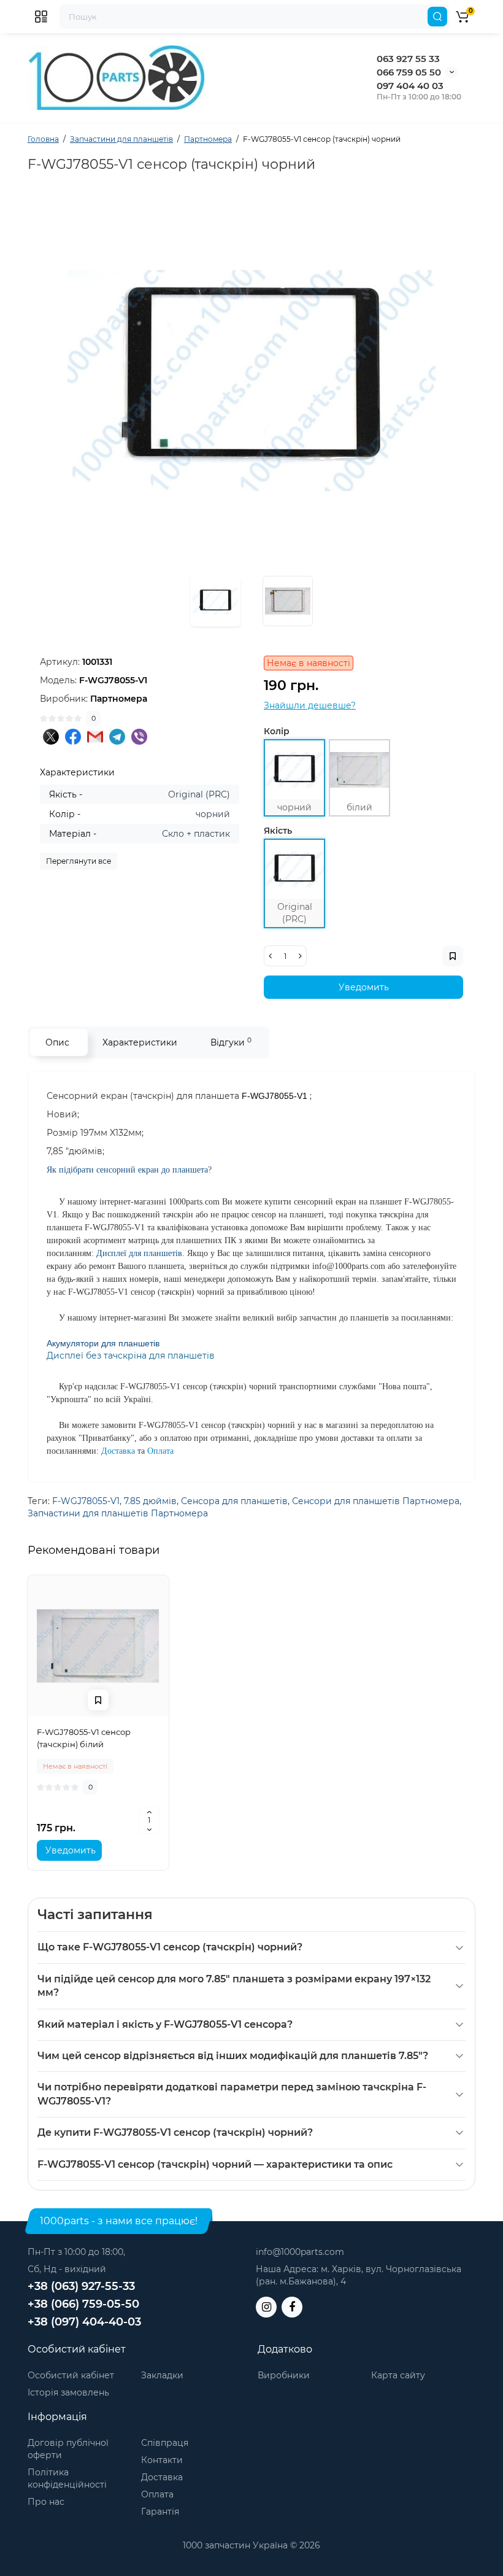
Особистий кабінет (71, 2375)
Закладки (162, 2375)
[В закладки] (98, 1700)
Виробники (284, 2375)
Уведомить (364, 987)
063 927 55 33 (408, 59)
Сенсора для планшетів (234, 1501)
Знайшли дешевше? (310, 705)
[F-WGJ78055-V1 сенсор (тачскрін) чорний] (251, 381)
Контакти (162, 2460)
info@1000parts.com (300, 2252)
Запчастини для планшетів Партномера (118, 1513)
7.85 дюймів (150, 1501)
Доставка (162, 2477)
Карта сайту (398, 2375)
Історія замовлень (68, 2392)
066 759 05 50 (409, 72)
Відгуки (231, 1042)
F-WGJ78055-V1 (86, 1501)
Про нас (46, 2502)
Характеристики (140, 1042)
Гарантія (160, 2512)
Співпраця (165, 2443)
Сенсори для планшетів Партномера (376, 1501)
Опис (57, 1042)
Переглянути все (79, 861)
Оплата (157, 2494)
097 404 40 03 (410, 86)
